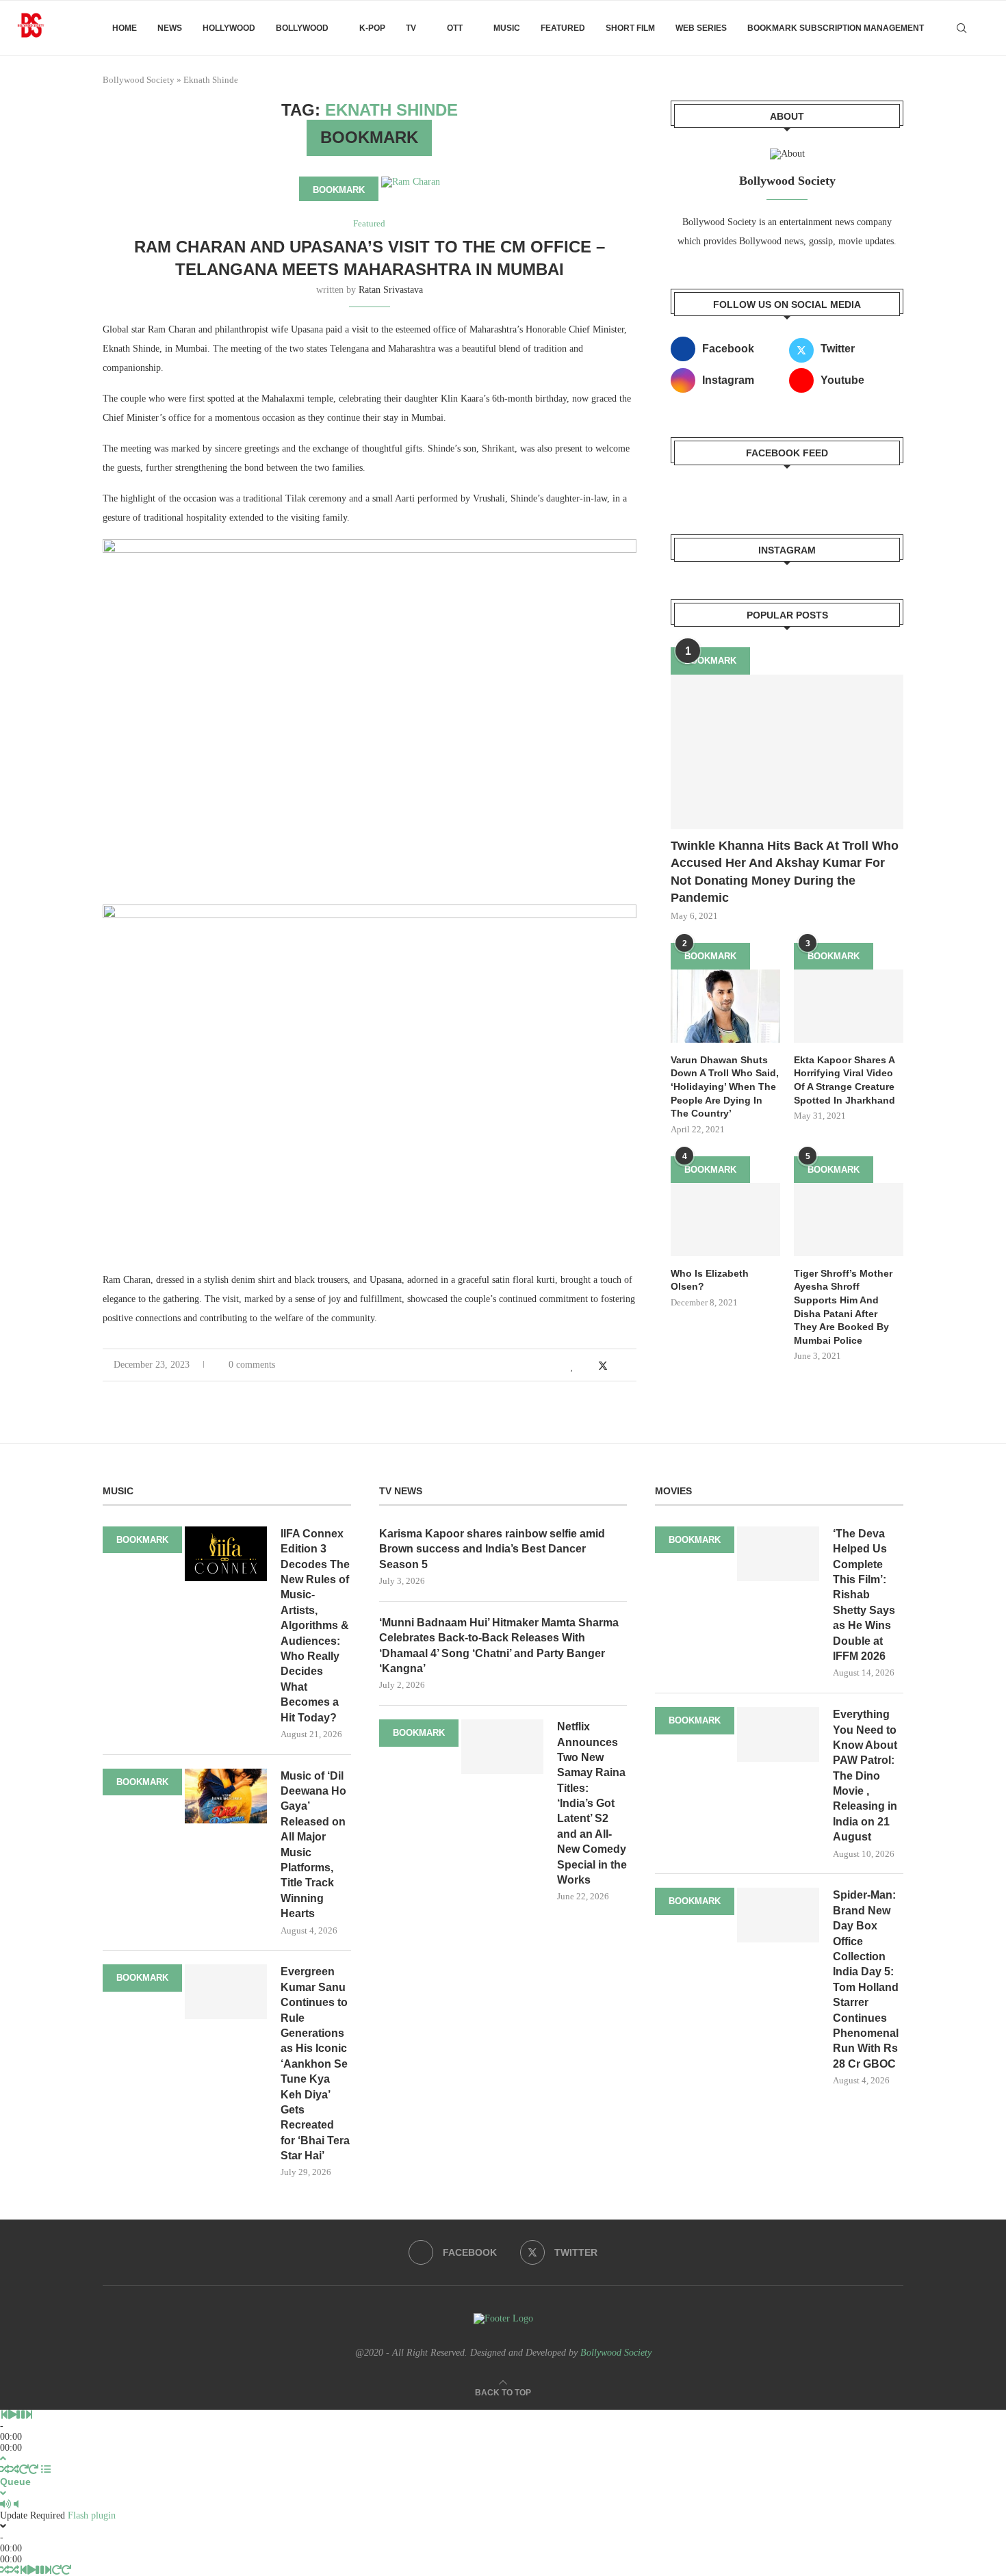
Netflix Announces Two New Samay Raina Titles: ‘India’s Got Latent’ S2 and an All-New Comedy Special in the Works (592, 1803)
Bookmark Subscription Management (836, 28)
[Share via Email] (633, 1366)
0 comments (252, 1365)
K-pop (372, 28)
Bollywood (302, 28)
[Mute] (5, 2505)
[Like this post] (572, 1366)
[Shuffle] (5, 2470)
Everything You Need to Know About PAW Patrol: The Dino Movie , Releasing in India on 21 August (865, 1775)
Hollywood (229, 28)
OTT (455, 28)
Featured (563, 28)
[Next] (29, 2415)
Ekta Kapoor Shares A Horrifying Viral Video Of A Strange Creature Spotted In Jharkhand (844, 1080)
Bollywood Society (139, 80)
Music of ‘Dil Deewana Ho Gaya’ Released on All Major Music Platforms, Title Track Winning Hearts (313, 1845)
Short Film (630, 28)
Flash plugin (92, 2515)
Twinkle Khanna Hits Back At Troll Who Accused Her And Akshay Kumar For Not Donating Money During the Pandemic (785, 872)
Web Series (701, 28)
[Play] (12, 2415)
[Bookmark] (985, 28)
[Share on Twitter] (603, 1366)
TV (411, 28)
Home (125, 28)
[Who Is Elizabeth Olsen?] (725, 1220)
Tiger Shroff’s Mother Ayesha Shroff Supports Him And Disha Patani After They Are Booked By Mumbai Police (843, 1307)
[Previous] (4, 2415)
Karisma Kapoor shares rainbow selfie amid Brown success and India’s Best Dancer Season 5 (492, 1549)
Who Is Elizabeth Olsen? (710, 1280)
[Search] (962, 28)
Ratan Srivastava (391, 290)
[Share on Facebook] (588, 1366)
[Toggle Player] (3, 2459)
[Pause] (21, 2415)
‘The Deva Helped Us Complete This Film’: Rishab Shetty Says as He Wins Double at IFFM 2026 (864, 1595)
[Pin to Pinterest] (618, 1366)
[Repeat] (24, 2470)
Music (507, 28)
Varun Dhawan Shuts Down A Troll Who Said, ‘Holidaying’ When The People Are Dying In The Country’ (725, 1087)
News (170, 28)
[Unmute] (16, 2505)
